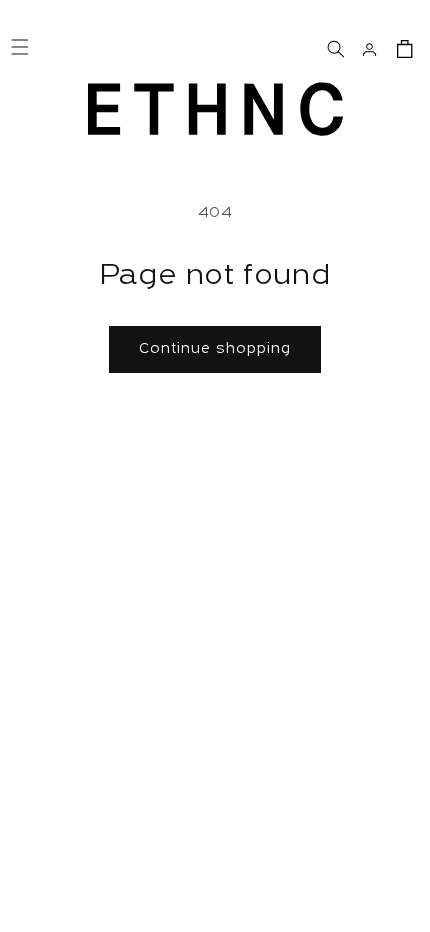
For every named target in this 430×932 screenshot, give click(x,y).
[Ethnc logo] (215, 109)
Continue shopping (215, 349)
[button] (334, 47)
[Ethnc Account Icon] (369, 47)
